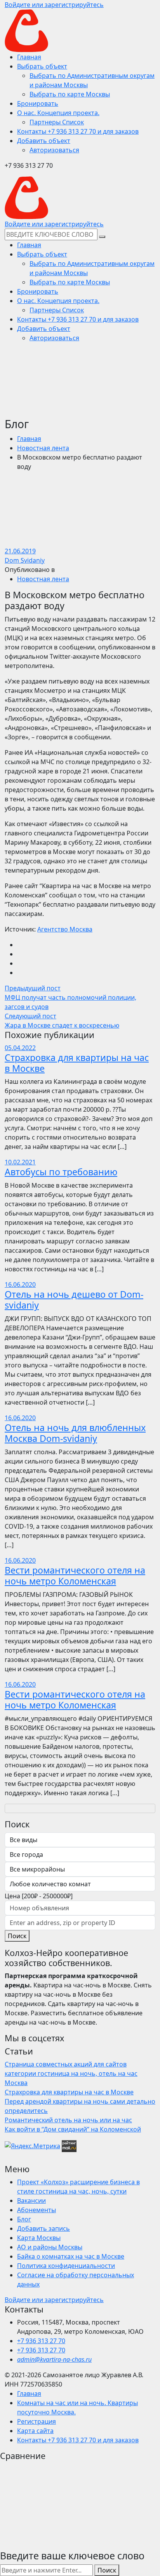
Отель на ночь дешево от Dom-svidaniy (74, 1300)
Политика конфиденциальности (66, 2266)
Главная (29, 439)
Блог (24, 2219)
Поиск (17, 1936)
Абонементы (37, 2210)
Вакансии (31, 2201)
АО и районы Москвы (50, 2247)
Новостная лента (43, 448)
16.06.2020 (20, 1285)
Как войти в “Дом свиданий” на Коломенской (73, 2129)
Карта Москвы (39, 2238)
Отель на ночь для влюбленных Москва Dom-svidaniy (75, 1433)
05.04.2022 (20, 1048)
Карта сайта (35, 2431)
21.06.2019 (20, 551)
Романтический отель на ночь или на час (68, 2120)
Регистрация (37, 2421)
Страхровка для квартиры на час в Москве (77, 1063)
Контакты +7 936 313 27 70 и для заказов (78, 2440)
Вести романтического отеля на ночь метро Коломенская (75, 1576)
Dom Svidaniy (25, 560)
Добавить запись (43, 2228)
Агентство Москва (65, 929)
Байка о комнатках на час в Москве (71, 2256)
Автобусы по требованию (61, 1172)
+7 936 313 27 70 (41, 2341)
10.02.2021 (20, 1162)
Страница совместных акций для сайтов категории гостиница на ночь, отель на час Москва (71, 2073)
